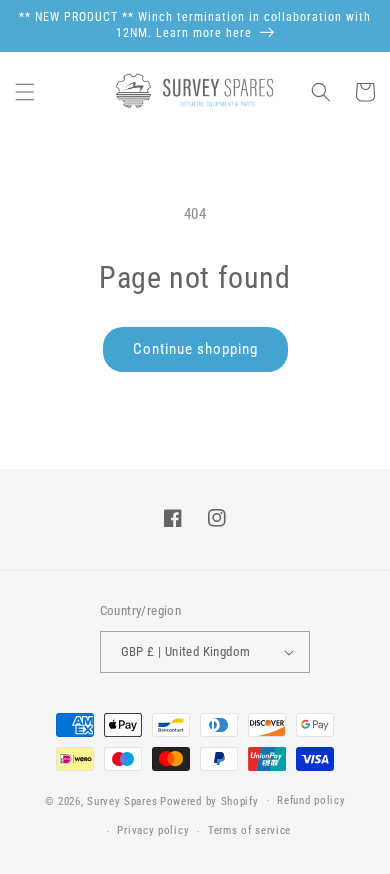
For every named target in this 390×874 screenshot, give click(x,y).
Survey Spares (122, 800)
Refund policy (311, 800)
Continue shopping (195, 349)
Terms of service (249, 830)
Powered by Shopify (209, 800)
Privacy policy (153, 830)
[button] (25, 92)
